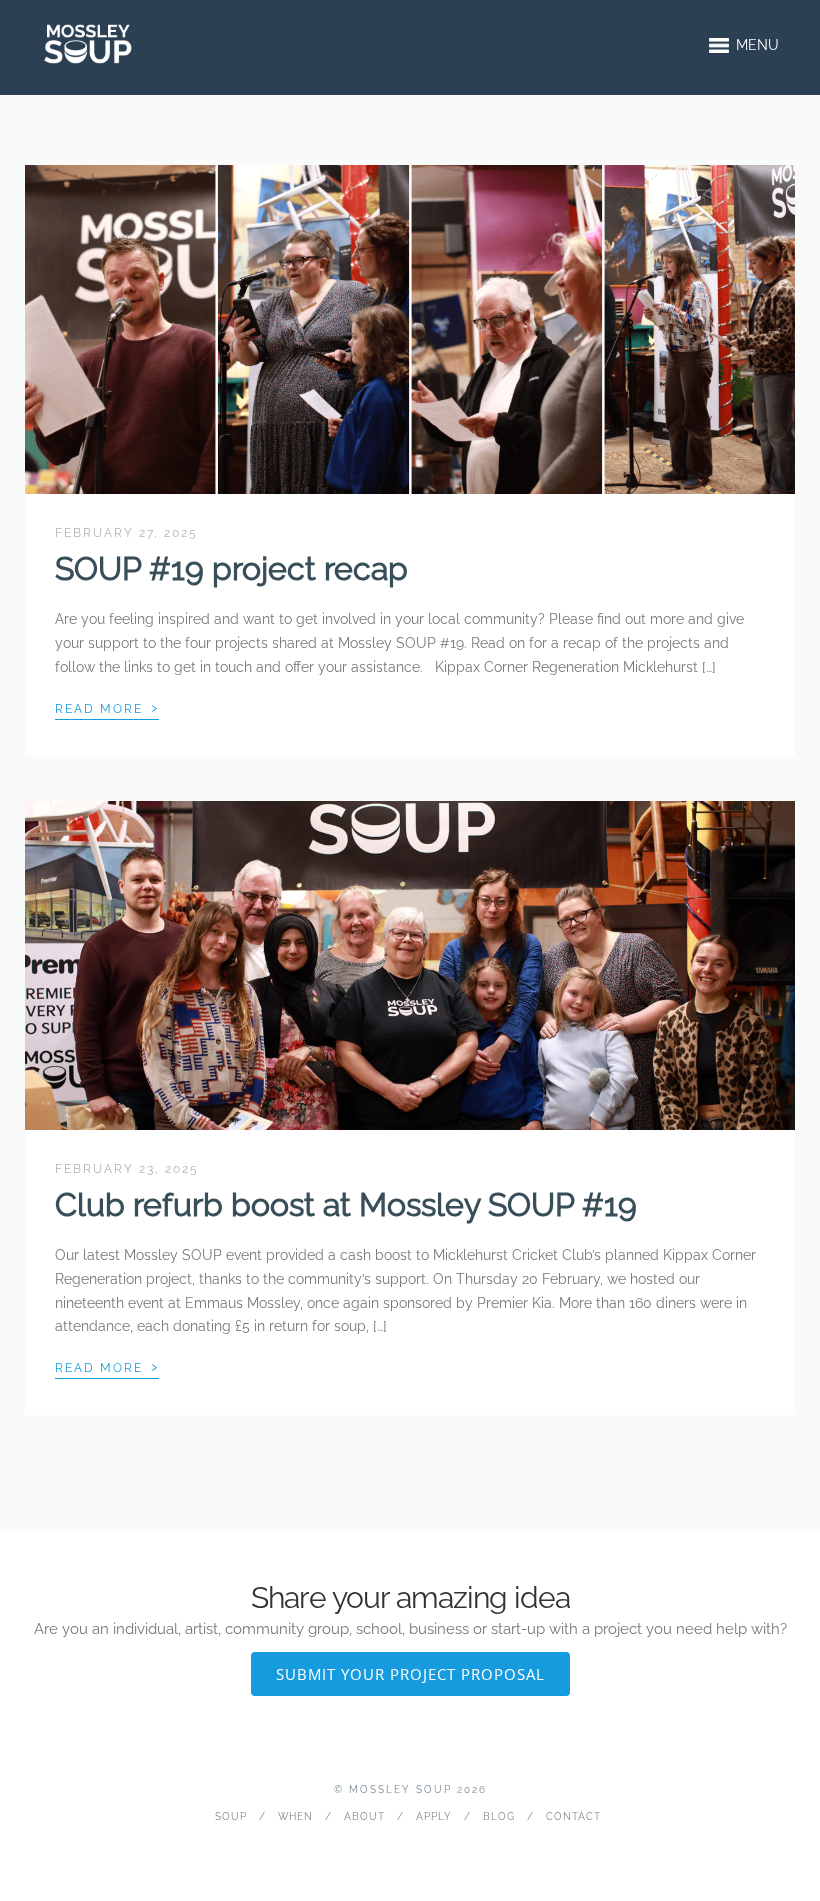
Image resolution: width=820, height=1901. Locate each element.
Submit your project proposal (410, 1674)
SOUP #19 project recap (231, 568)
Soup (231, 1816)
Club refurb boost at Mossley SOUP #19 (346, 1204)
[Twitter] (409, 1847)
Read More (107, 707)
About (364, 1816)
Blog (499, 1816)
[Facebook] (378, 1847)
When (295, 1816)
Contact (573, 1816)
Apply (434, 1816)
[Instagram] (440, 1847)
